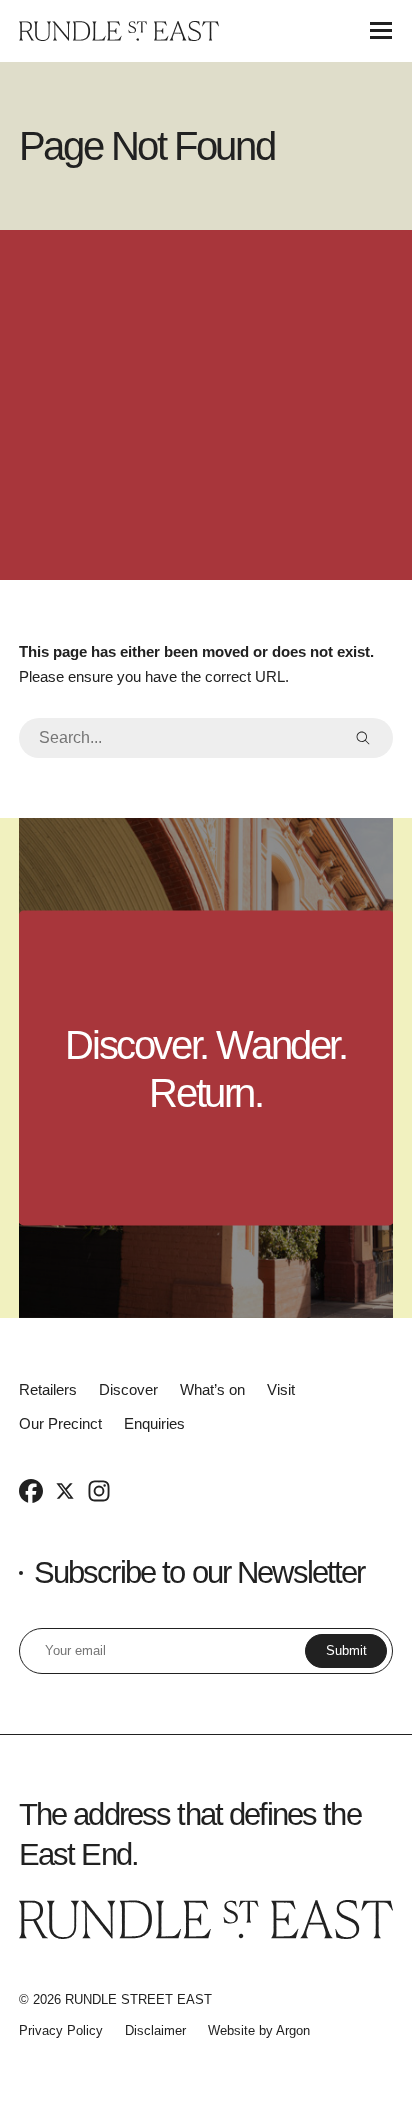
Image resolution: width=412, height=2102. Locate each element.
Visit (281, 1389)
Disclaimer (155, 2030)
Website (231, 2030)
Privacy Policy (61, 2030)
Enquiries (154, 1423)
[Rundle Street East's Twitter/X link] (65, 1490)
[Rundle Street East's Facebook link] (31, 1490)
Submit (346, 1650)
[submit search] (363, 738)
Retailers (48, 1389)
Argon (293, 2030)
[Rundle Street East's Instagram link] (99, 1490)
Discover (128, 1389)
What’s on (212, 1389)
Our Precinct (60, 1423)
